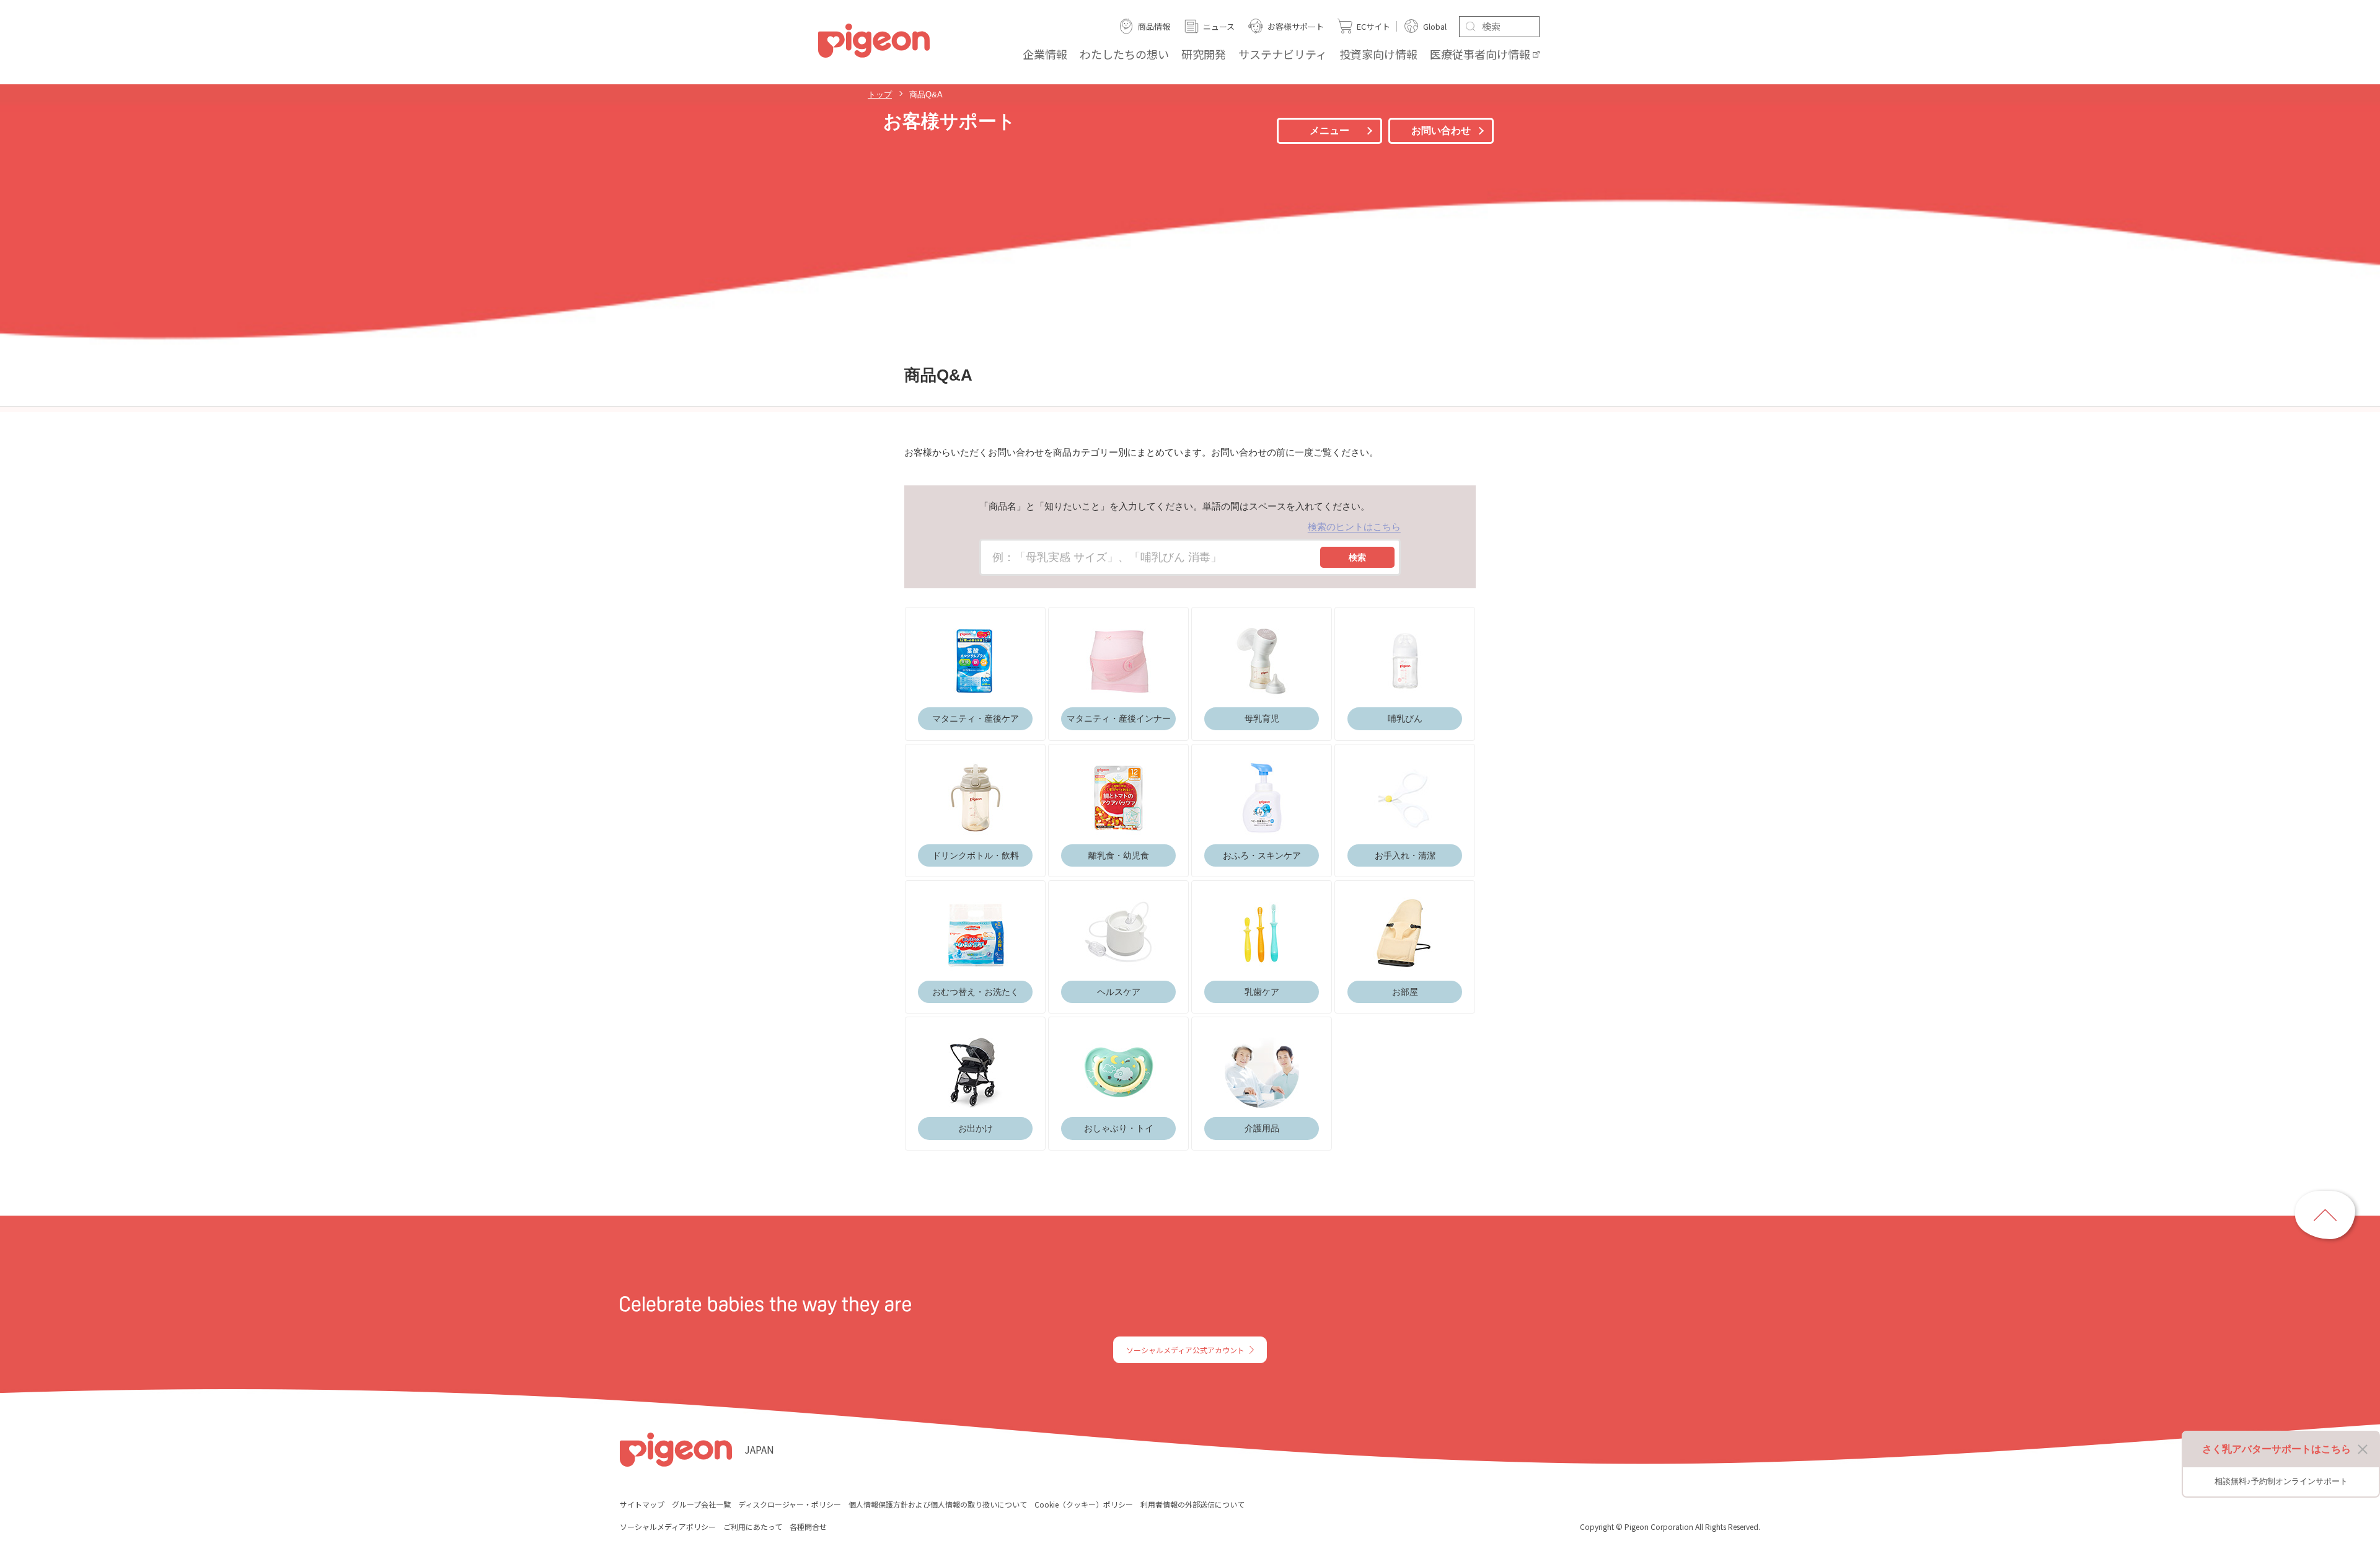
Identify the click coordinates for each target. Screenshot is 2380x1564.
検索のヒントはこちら (1354, 527)
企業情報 (1045, 54)
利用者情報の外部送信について (1192, 1504)
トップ (880, 95)
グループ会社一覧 (701, 1504)
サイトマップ (642, 1504)
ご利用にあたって (753, 1526)
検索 (1357, 557)
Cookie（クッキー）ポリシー (1084, 1504)
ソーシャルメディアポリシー (668, 1526)
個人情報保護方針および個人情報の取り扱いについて (938, 1504)
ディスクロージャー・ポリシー (790, 1504)
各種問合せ (808, 1526)
